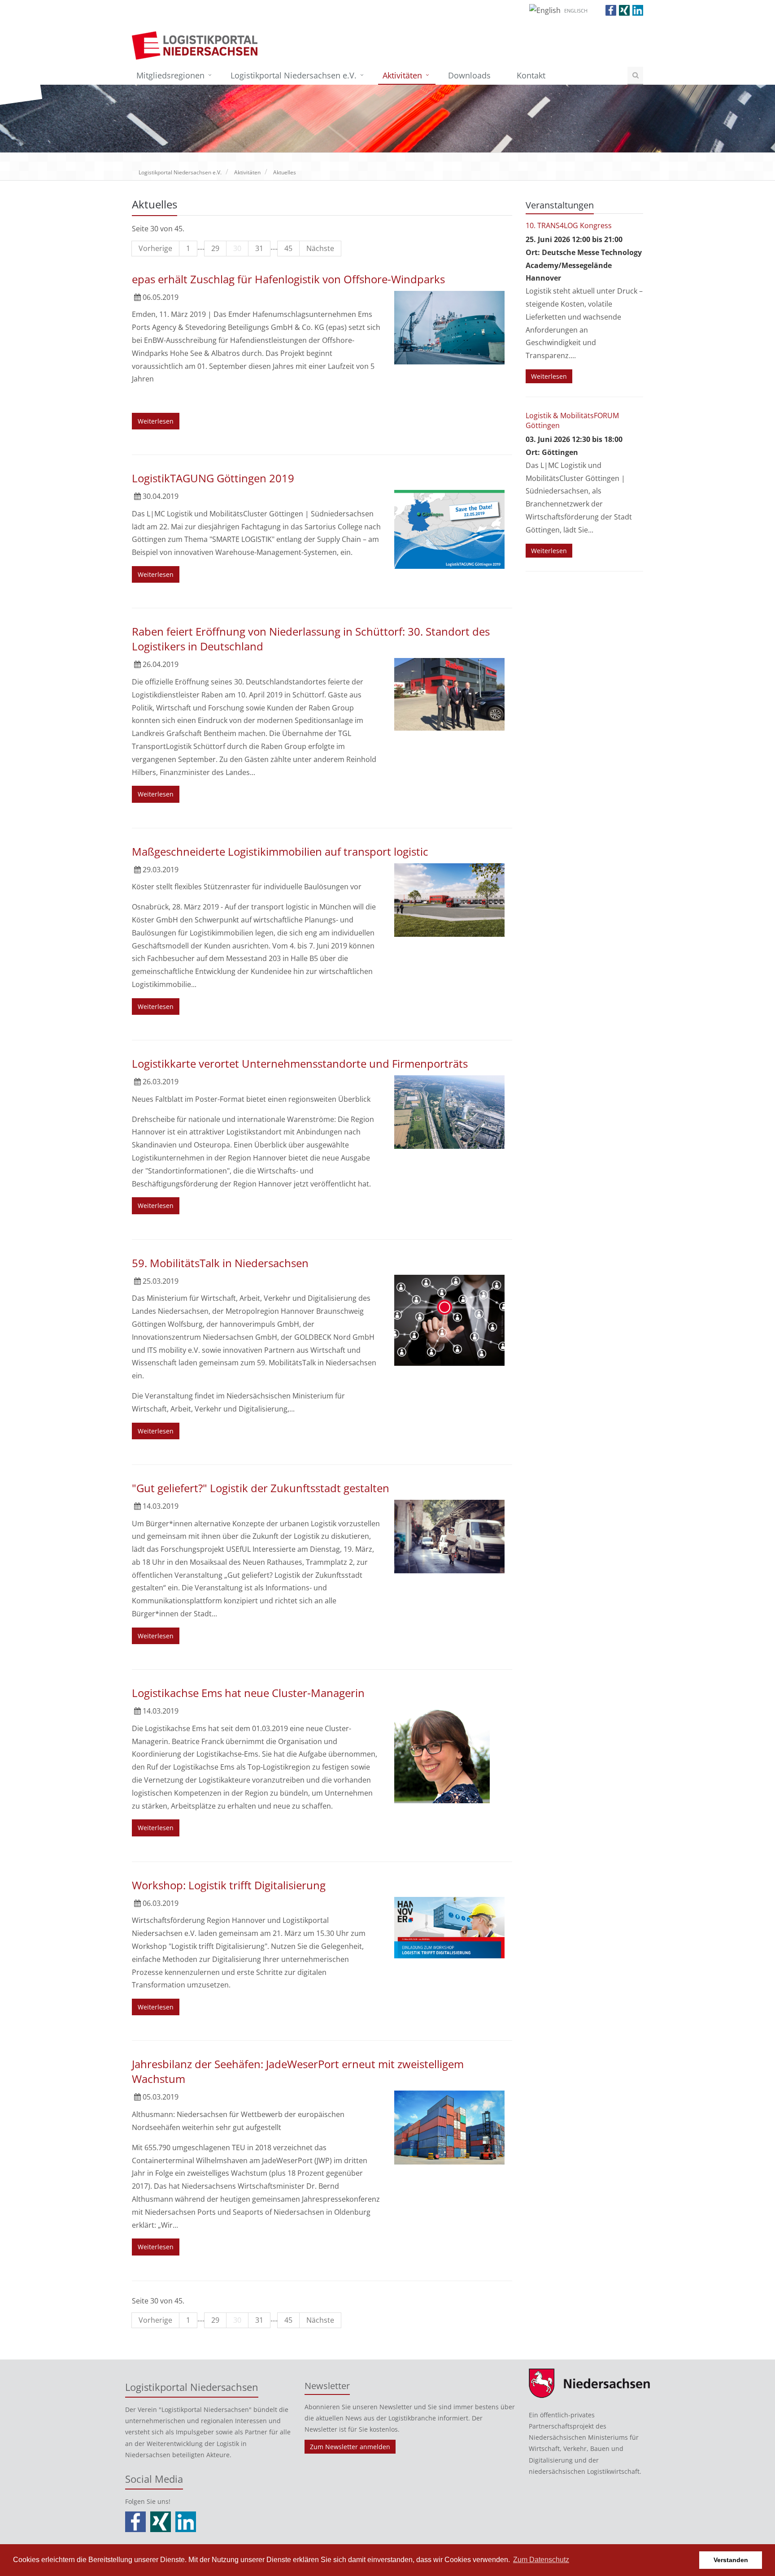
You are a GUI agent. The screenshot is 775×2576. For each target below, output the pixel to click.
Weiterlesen (156, 421)
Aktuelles (285, 172)
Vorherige (155, 248)
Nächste (320, 248)
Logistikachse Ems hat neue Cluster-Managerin (248, 1693)
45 (288, 248)
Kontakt (531, 75)
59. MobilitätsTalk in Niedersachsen (220, 1263)
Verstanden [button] (731, 2560)
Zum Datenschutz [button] (541, 2560)
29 (215, 248)
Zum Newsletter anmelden (350, 2447)
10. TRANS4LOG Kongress (569, 225)
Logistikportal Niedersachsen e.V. (294, 75)
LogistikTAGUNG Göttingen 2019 (213, 478)
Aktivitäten (402, 75)
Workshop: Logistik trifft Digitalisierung (229, 1885)
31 (259, 248)
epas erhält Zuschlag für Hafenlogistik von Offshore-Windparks (288, 279)
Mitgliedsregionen (170, 75)
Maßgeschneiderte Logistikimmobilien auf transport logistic (280, 851)
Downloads (469, 75)
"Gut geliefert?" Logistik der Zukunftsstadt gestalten (261, 1488)
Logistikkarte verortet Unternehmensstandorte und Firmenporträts (300, 1063)
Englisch (576, 11)
